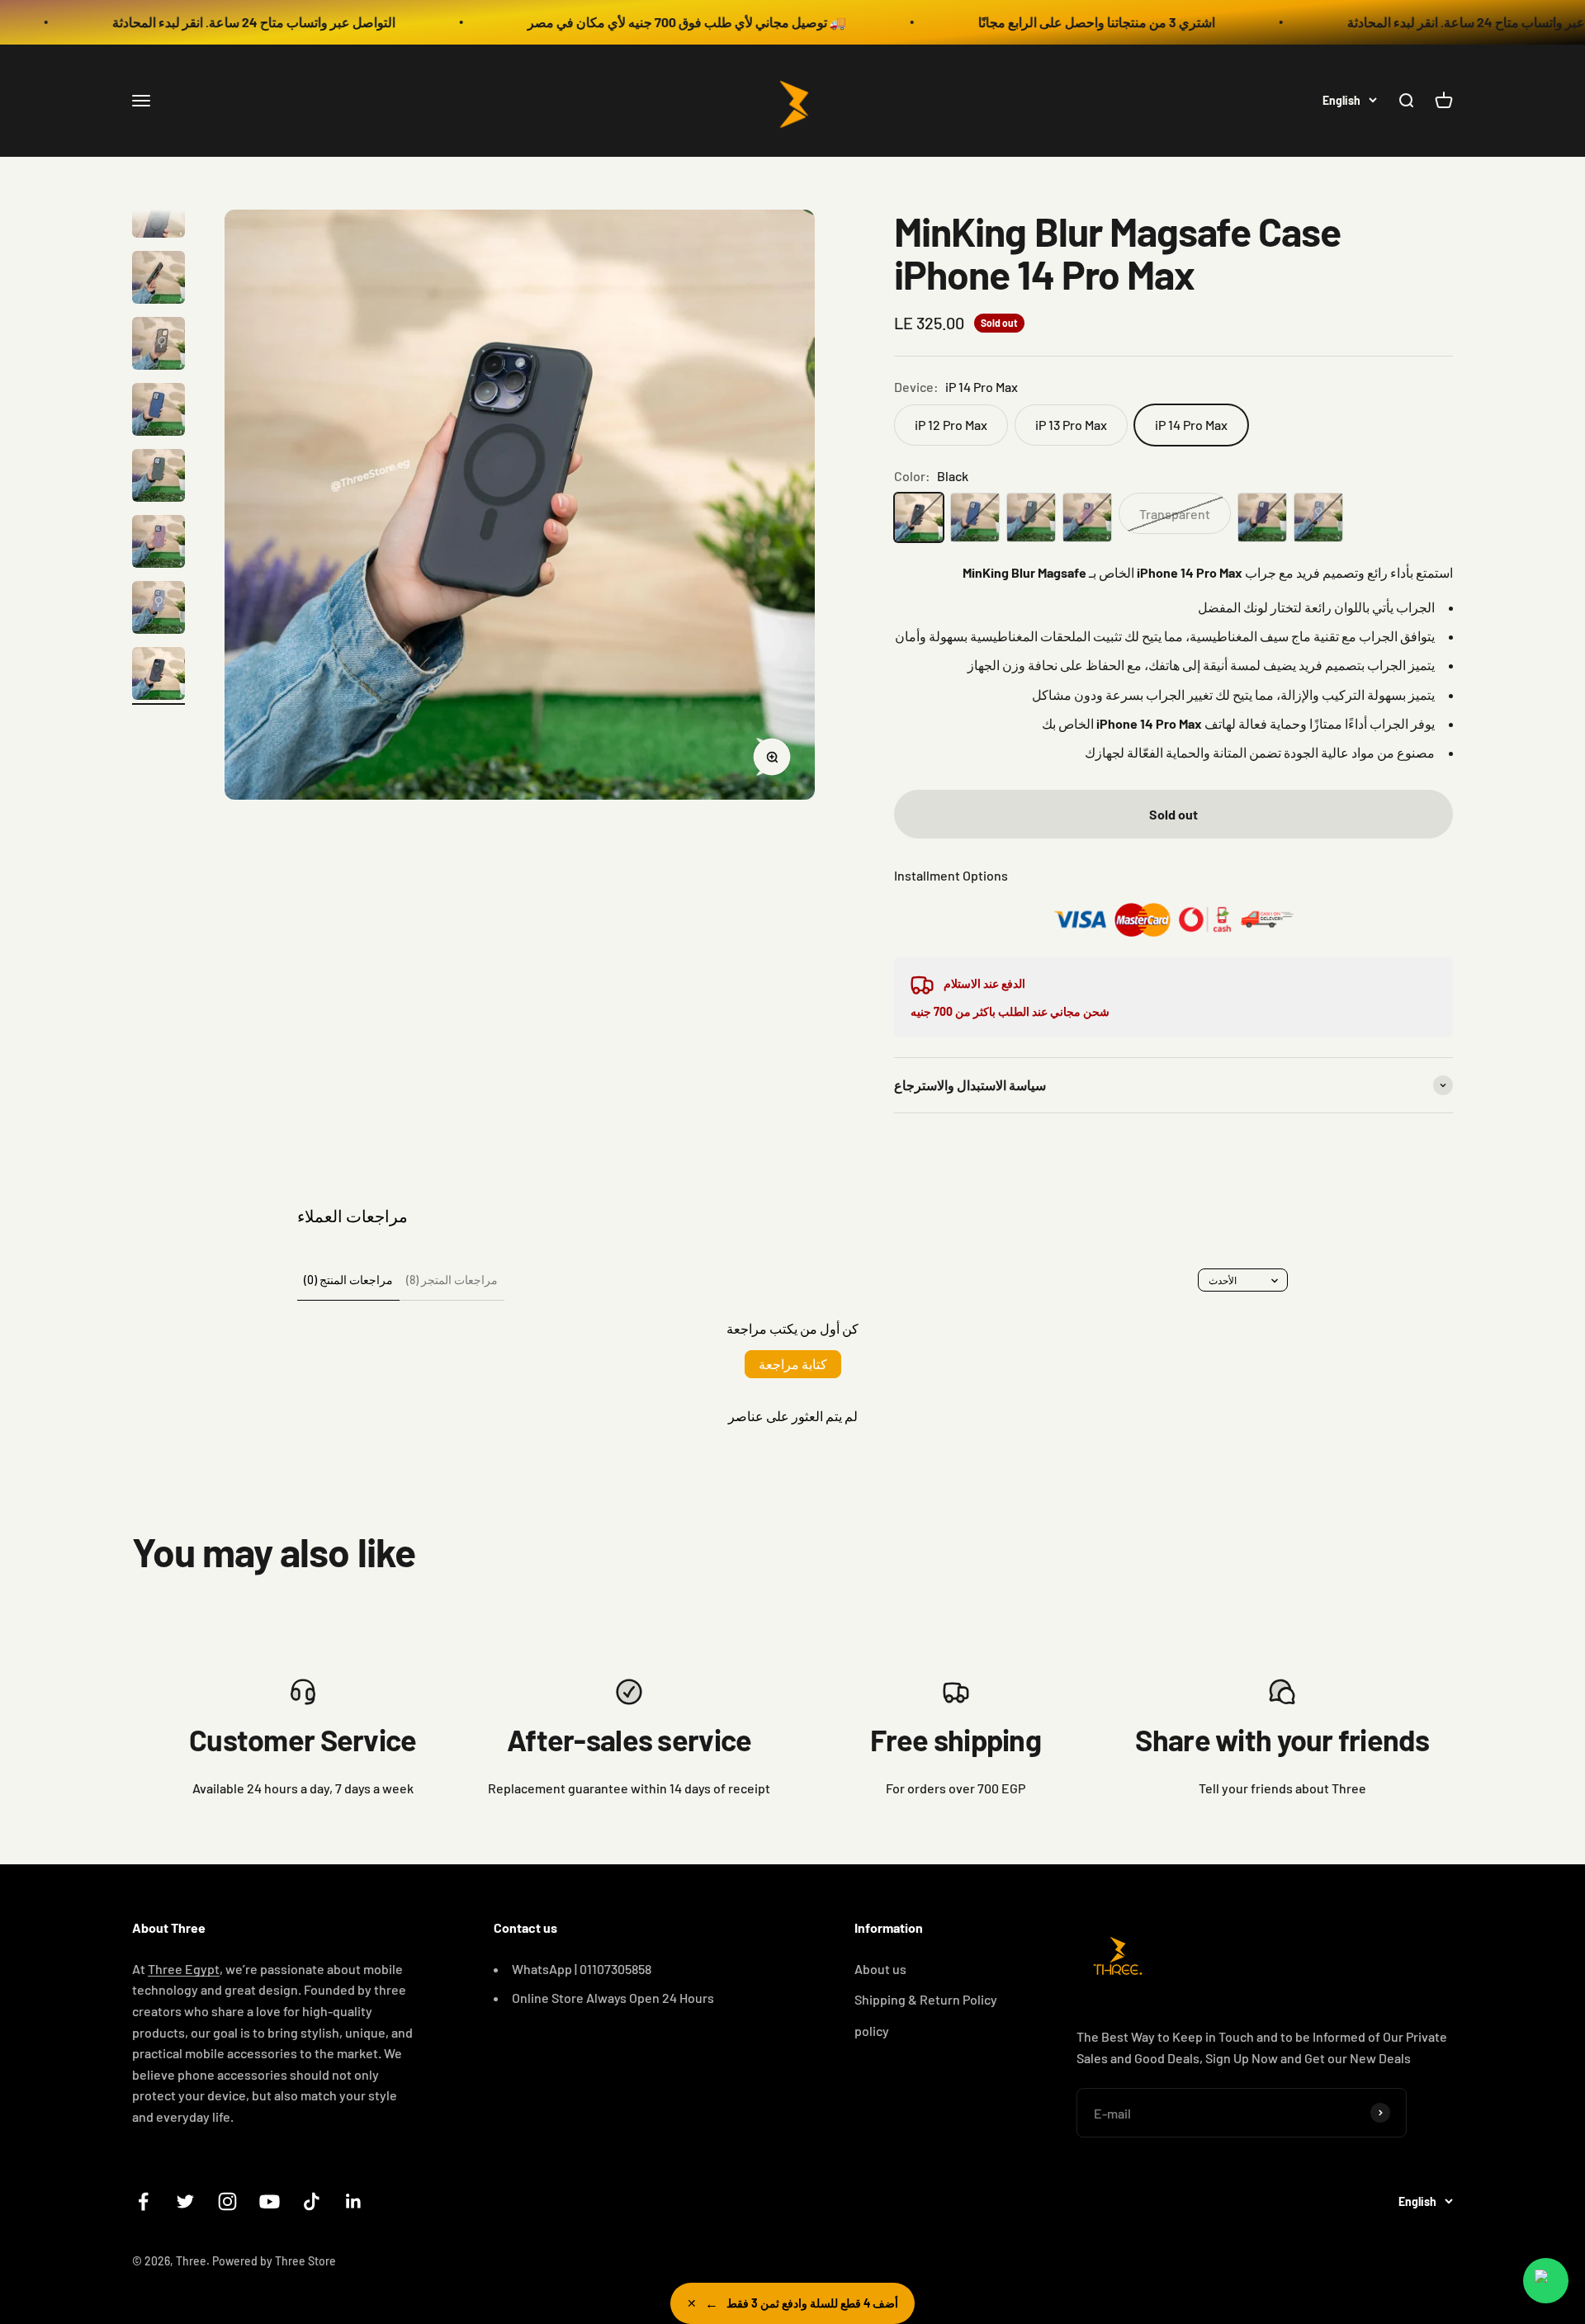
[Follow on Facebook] (143, 2201)
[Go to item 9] (158, 544)
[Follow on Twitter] (185, 2201)
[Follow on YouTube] (270, 2201)
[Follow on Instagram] (227, 2201)
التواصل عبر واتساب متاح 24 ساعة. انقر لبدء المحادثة (166, 22)
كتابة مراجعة (793, 1364)
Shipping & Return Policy (926, 1999)
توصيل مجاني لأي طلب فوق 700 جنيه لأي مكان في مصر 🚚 (599, 22)
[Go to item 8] (158, 478)
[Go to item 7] (158, 412)
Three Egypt (184, 1969)
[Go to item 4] (158, 214)
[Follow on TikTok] (312, 2201)
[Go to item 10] (158, 610)
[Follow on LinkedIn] (354, 2201)
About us (880, 1969)
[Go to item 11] (158, 676)
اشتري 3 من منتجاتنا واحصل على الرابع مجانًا (1009, 22)
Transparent (1175, 514)
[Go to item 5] (158, 280)
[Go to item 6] (158, 346)
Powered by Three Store (274, 2261)
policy (872, 2031)
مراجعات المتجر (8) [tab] (452, 1280)
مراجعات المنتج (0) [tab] (348, 1280)
